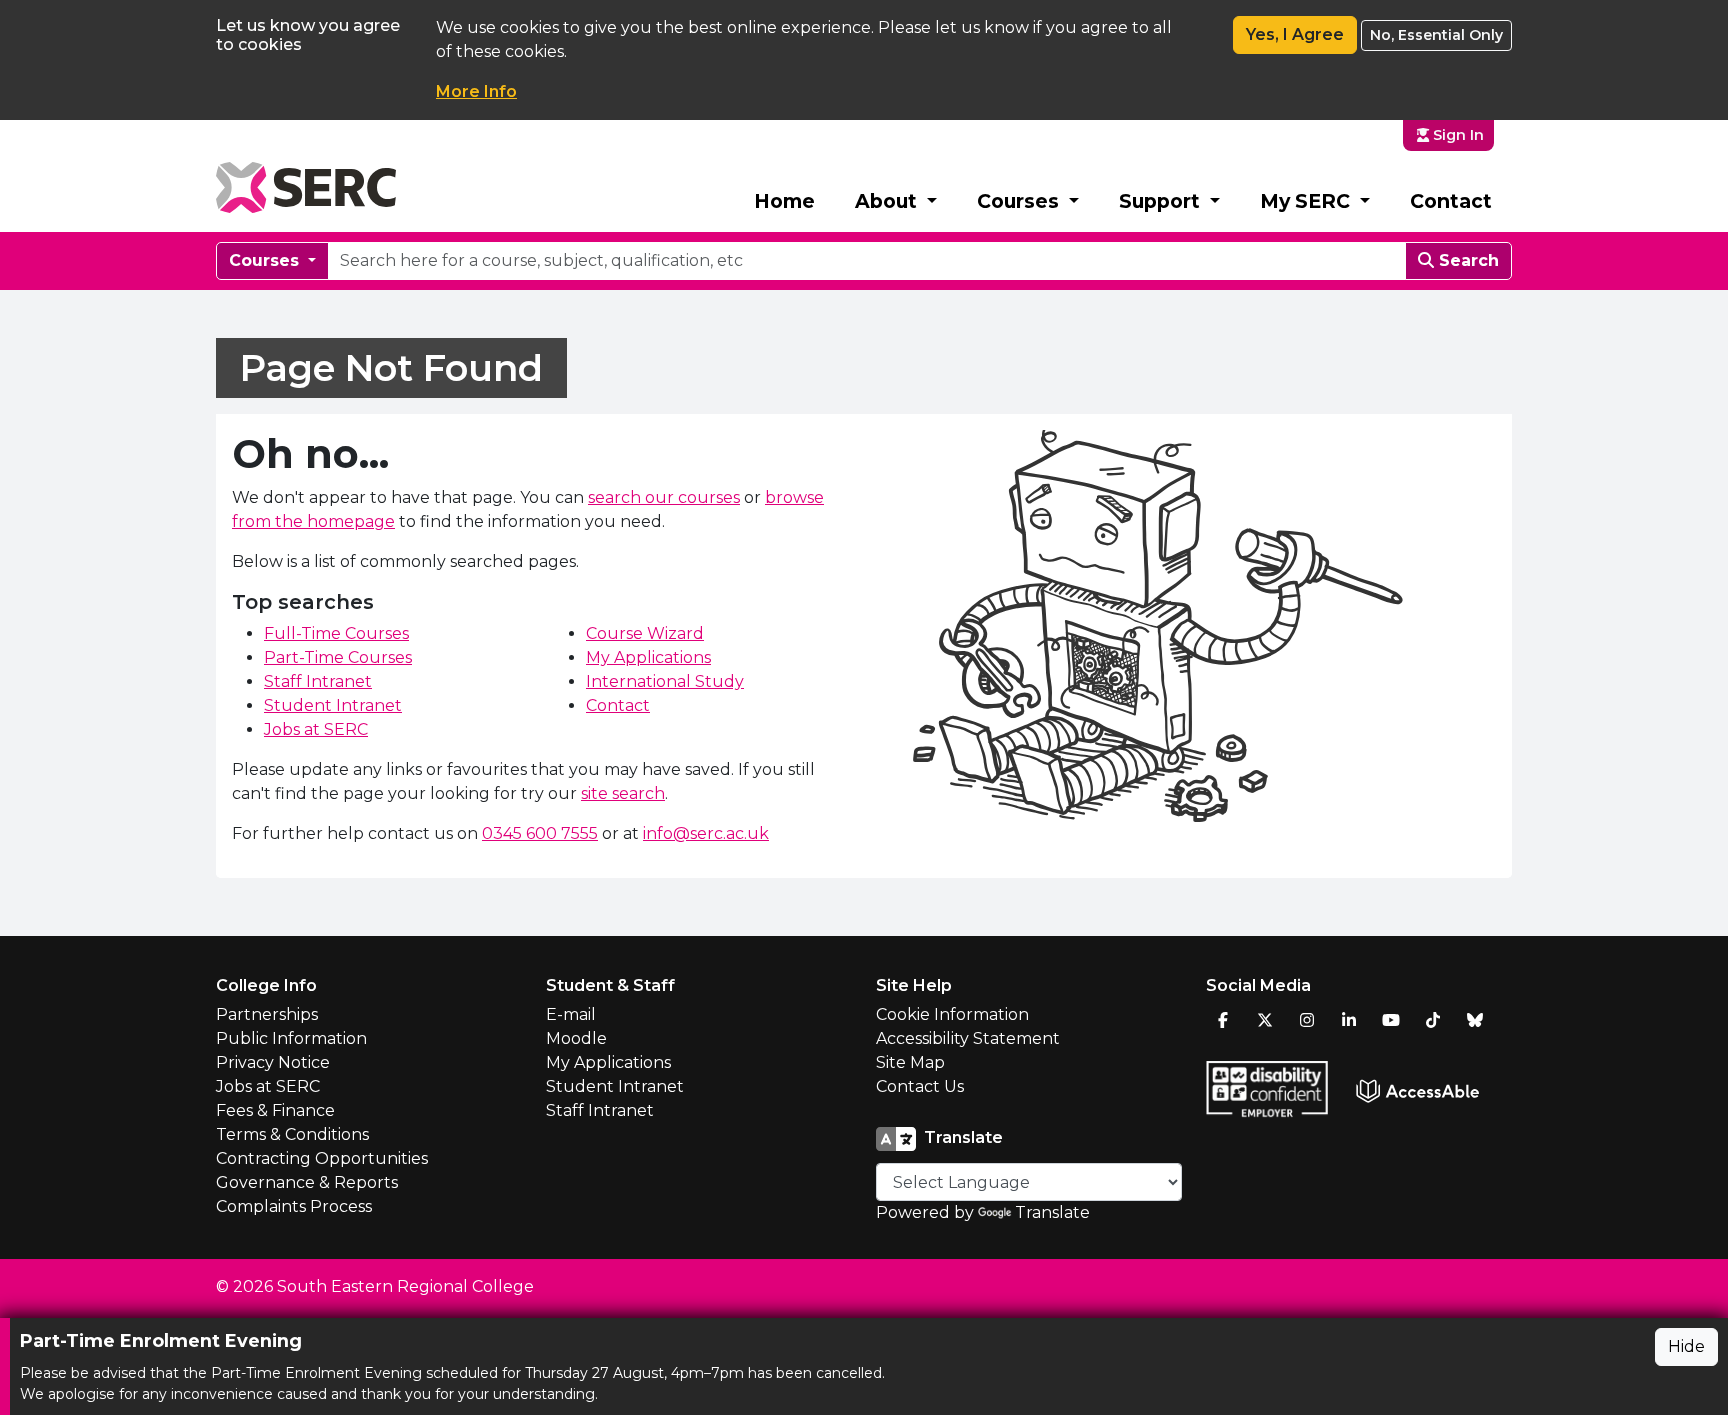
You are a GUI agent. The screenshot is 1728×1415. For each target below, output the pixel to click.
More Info (476, 91)
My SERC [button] (1307, 201)
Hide (1686, 1346)
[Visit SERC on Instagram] (1307, 1020)
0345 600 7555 (540, 833)
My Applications (648, 657)
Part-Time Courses (338, 657)
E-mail (571, 1014)
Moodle (576, 1038)
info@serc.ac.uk (706, 833)
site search (623, 793)
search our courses (664, 497)
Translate (1052, 1212)
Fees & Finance (275, 1110)
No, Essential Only (1436, 35)
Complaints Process (294, 1206)
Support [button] (1162, 201)
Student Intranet (333, 705)
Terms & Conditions (292, 1134)
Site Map (910, 1062)
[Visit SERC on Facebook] (1223, 1020)
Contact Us (920, 1086)
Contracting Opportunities (322, 1158)
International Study (665, 681)
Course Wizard (645, 633)
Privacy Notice (273, 1062)
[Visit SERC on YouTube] (1391, 1020)
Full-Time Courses (336, 633)
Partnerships (267, 1014)
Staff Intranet (318, 681)
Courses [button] (1020, 201)
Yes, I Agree (1295, 34)
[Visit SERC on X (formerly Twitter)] (1265, 1020)
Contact (1451, 201)
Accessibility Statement (968, 1038)
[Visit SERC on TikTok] (1433, 1020)
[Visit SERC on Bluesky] (1475, 1020)
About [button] (888, 201)
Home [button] (784, 201)
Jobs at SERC (316, 729)
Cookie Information (952, 1014)
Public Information (291, 1038)
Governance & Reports (307, 1182)
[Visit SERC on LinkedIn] (1349, 1020)
